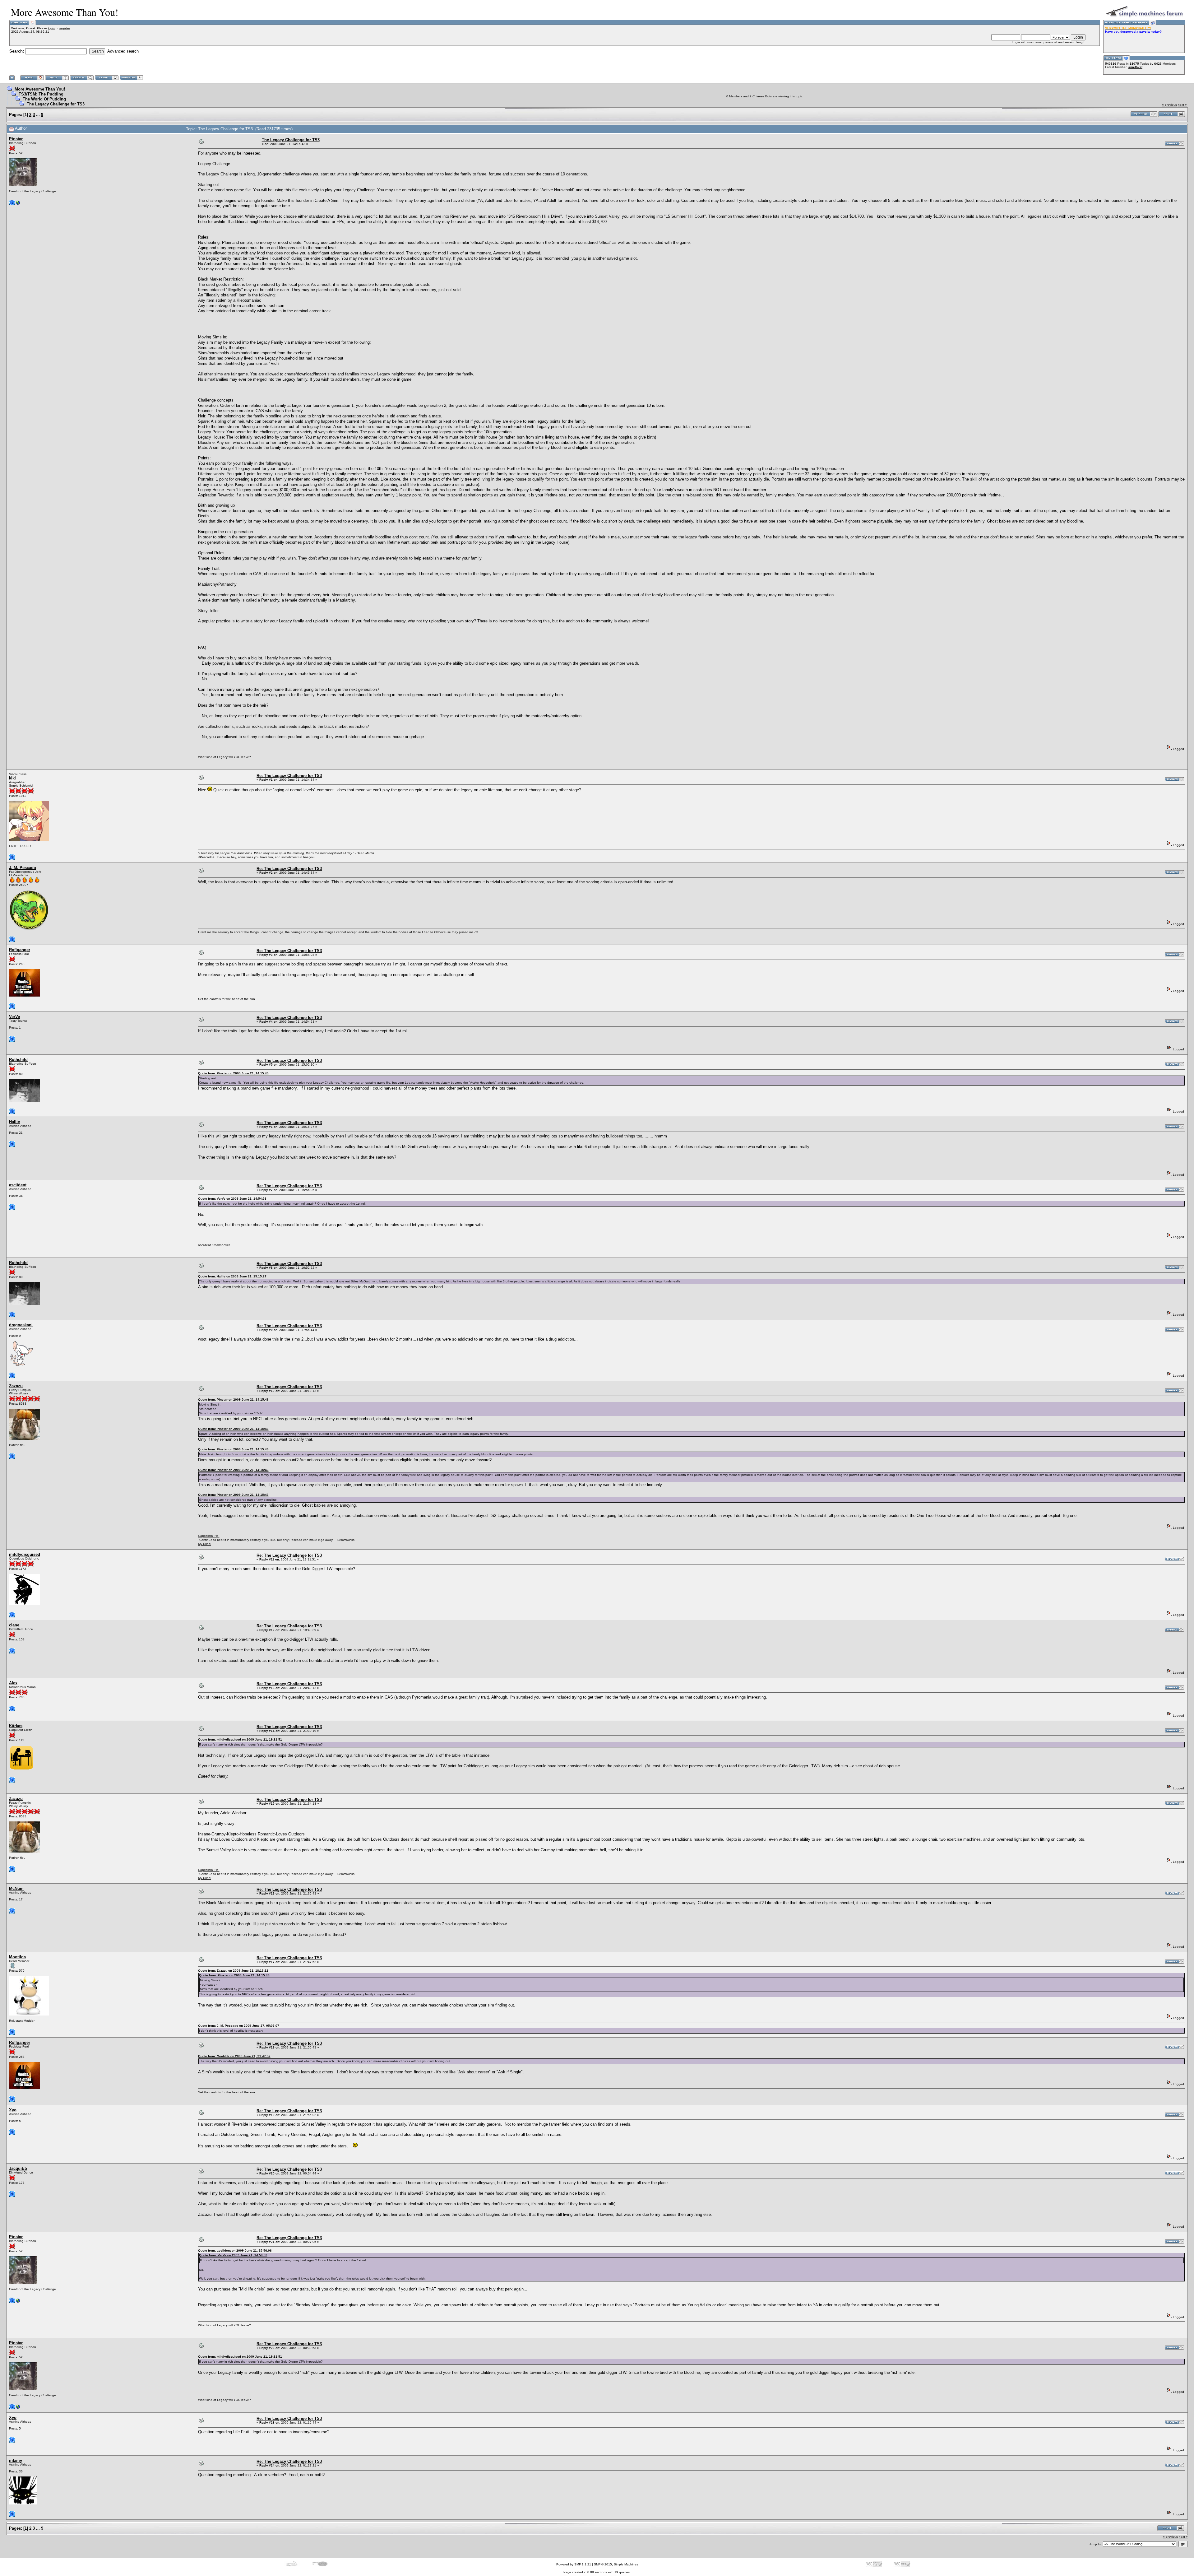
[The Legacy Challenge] (18, 204)
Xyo (13, 2110)
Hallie (14, 1122)
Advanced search (123, 51)
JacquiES (18, 2168)
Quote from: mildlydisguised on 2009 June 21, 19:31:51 (240, 1739)
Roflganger (20, 950)
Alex (13, 1683)
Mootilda (17, 1957)
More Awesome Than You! (40, 89)
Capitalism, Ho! (209, 1536)
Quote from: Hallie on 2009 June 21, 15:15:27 (232, 1276)
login (51, 28)
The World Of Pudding (44, 99)
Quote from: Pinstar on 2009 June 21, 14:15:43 (233, 1073)
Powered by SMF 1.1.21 (574, 2564)
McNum (16, 1888)
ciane (14, 1625)
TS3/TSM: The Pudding (41, 94)
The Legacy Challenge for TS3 (56, 104)
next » (1182, 105)
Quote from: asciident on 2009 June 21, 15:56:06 (235, 2251)
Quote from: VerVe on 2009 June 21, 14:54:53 (232, 1199)
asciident (18, 1185)
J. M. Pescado (23, 868)
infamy (16, 2460)
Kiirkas (16, 1726)
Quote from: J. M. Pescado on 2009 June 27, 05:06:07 (239, 2026)
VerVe (14, 1017)
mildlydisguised (25, 1554)
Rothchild (18, 1060)
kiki (12, 778)
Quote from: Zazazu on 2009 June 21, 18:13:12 (233, 1971)
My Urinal (205, 1544)
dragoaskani (21, 1325)
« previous (1169, 105)
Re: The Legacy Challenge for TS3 (289, 776)
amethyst (1135, 67)
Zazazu (16, 1386)
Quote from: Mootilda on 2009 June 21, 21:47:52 (234, 2056)
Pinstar (16, 139)
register (65, 28)
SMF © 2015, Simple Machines (616, 2564)
